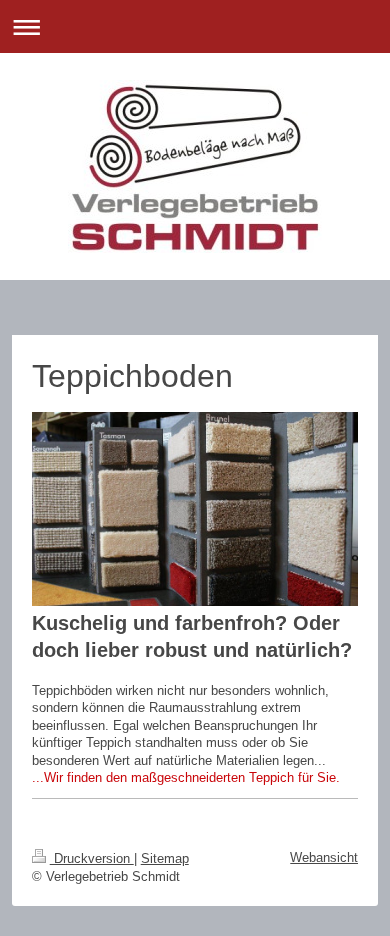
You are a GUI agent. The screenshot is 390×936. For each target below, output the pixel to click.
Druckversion (92, 858)
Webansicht (324, 857)
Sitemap (165, 858)
